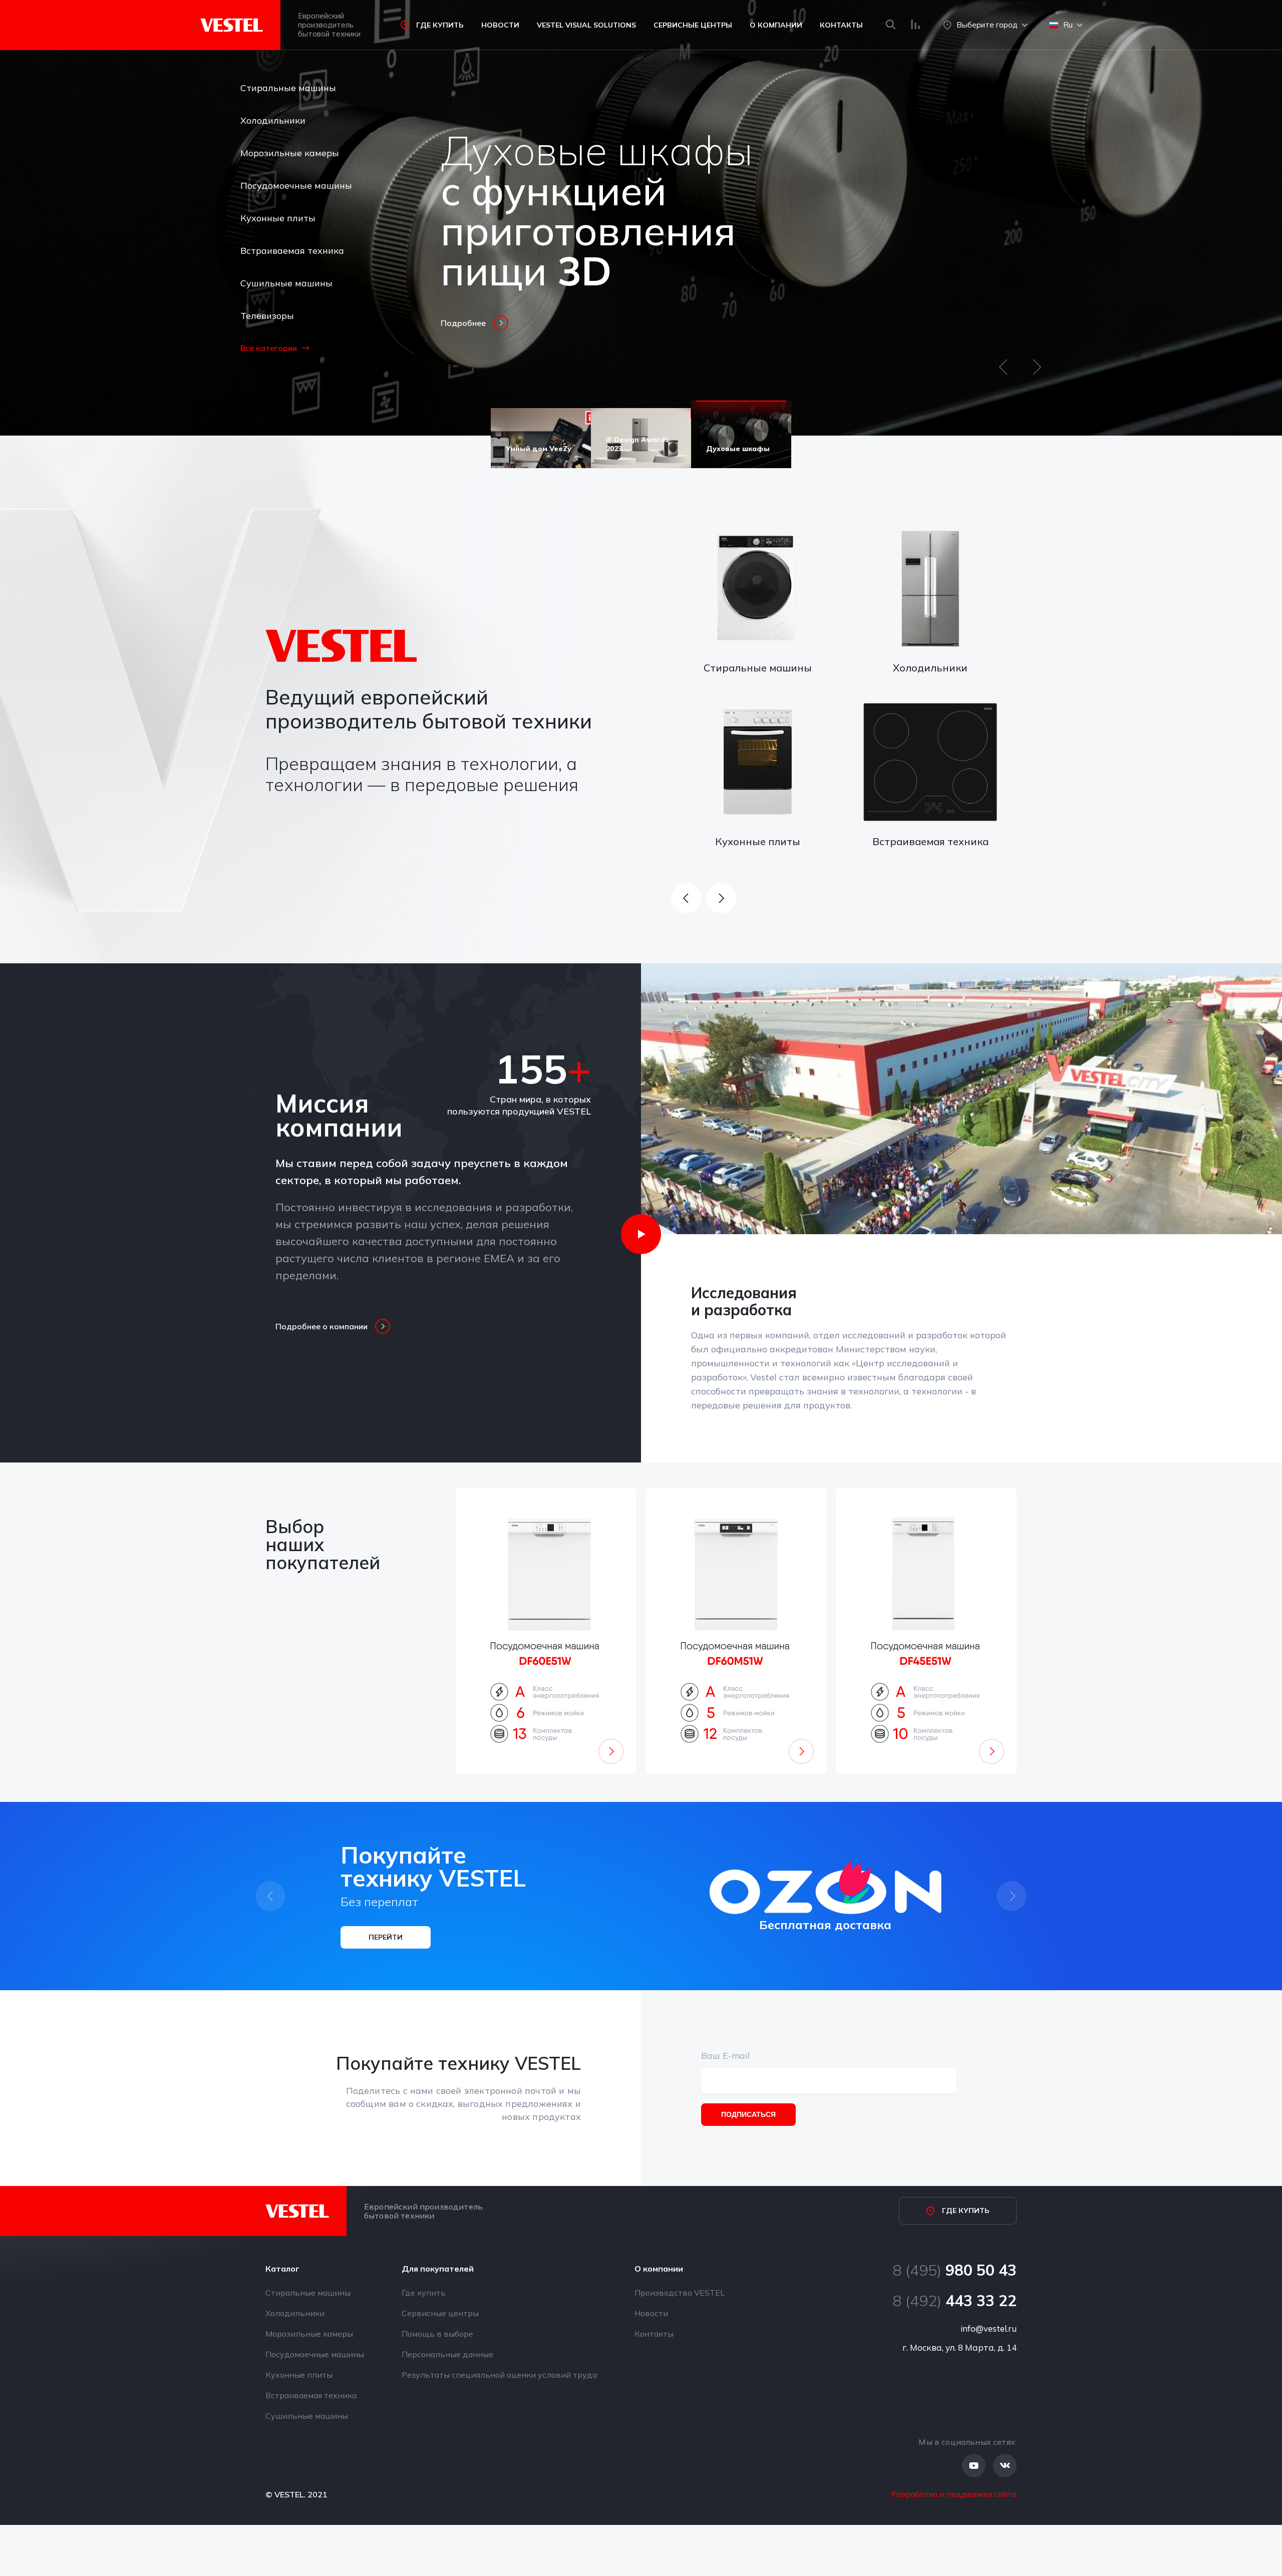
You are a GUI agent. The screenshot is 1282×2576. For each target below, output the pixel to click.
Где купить (440, 25)
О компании (776, 25)
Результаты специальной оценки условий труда (499, 2375)
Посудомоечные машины (296, 186)
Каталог (282, 2269)
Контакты (841, 25)
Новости (500, 25)
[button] (1003, 372)
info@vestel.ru (989, 2328)
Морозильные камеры (290, 153)
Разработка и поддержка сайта (954, 2494)
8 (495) (954, 2270)
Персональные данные (447, 2354)
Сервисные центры (693, 25)
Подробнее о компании (322, 1326)
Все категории (269, 348)
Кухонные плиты (278, 218)
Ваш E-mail (726, 2056)
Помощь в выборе (437, 2334)
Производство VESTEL (680, 2293)
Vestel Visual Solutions (586, 25)
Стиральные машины (288, 88)
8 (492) (954, 2301)
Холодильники (273, 120)
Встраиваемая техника (292, 251)
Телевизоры (267, 316)
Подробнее (463, 323)
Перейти (386, 1937)
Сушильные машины (286, 283)
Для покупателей (438, 2269)
